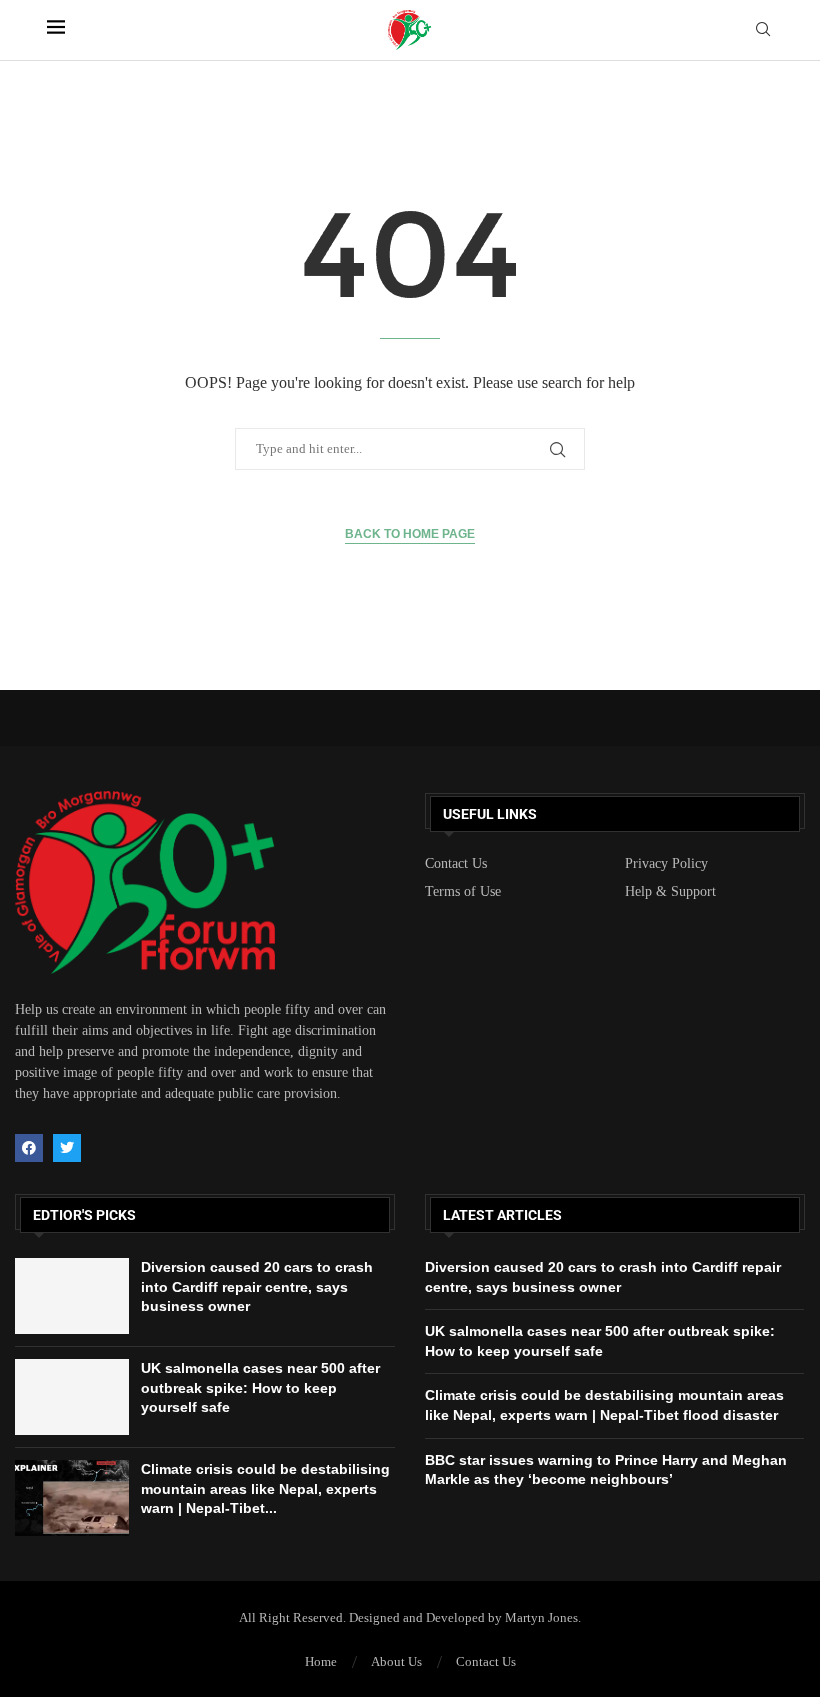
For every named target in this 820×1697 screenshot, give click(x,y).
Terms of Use (463, 892)
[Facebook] (29, 1148)
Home (321, 1661)
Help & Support (670, 892)
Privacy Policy (666, 864)
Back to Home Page (410, 534)
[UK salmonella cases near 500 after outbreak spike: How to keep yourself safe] (72, 1397)
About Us (396, 1661)
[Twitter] (67, 1148)
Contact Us (456, 864)
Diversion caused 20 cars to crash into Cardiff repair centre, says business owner (257, 1286)
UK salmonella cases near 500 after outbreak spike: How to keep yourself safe (260, 1387)
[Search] (763, 30)
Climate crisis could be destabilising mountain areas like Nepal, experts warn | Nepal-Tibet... (265, 1488)
